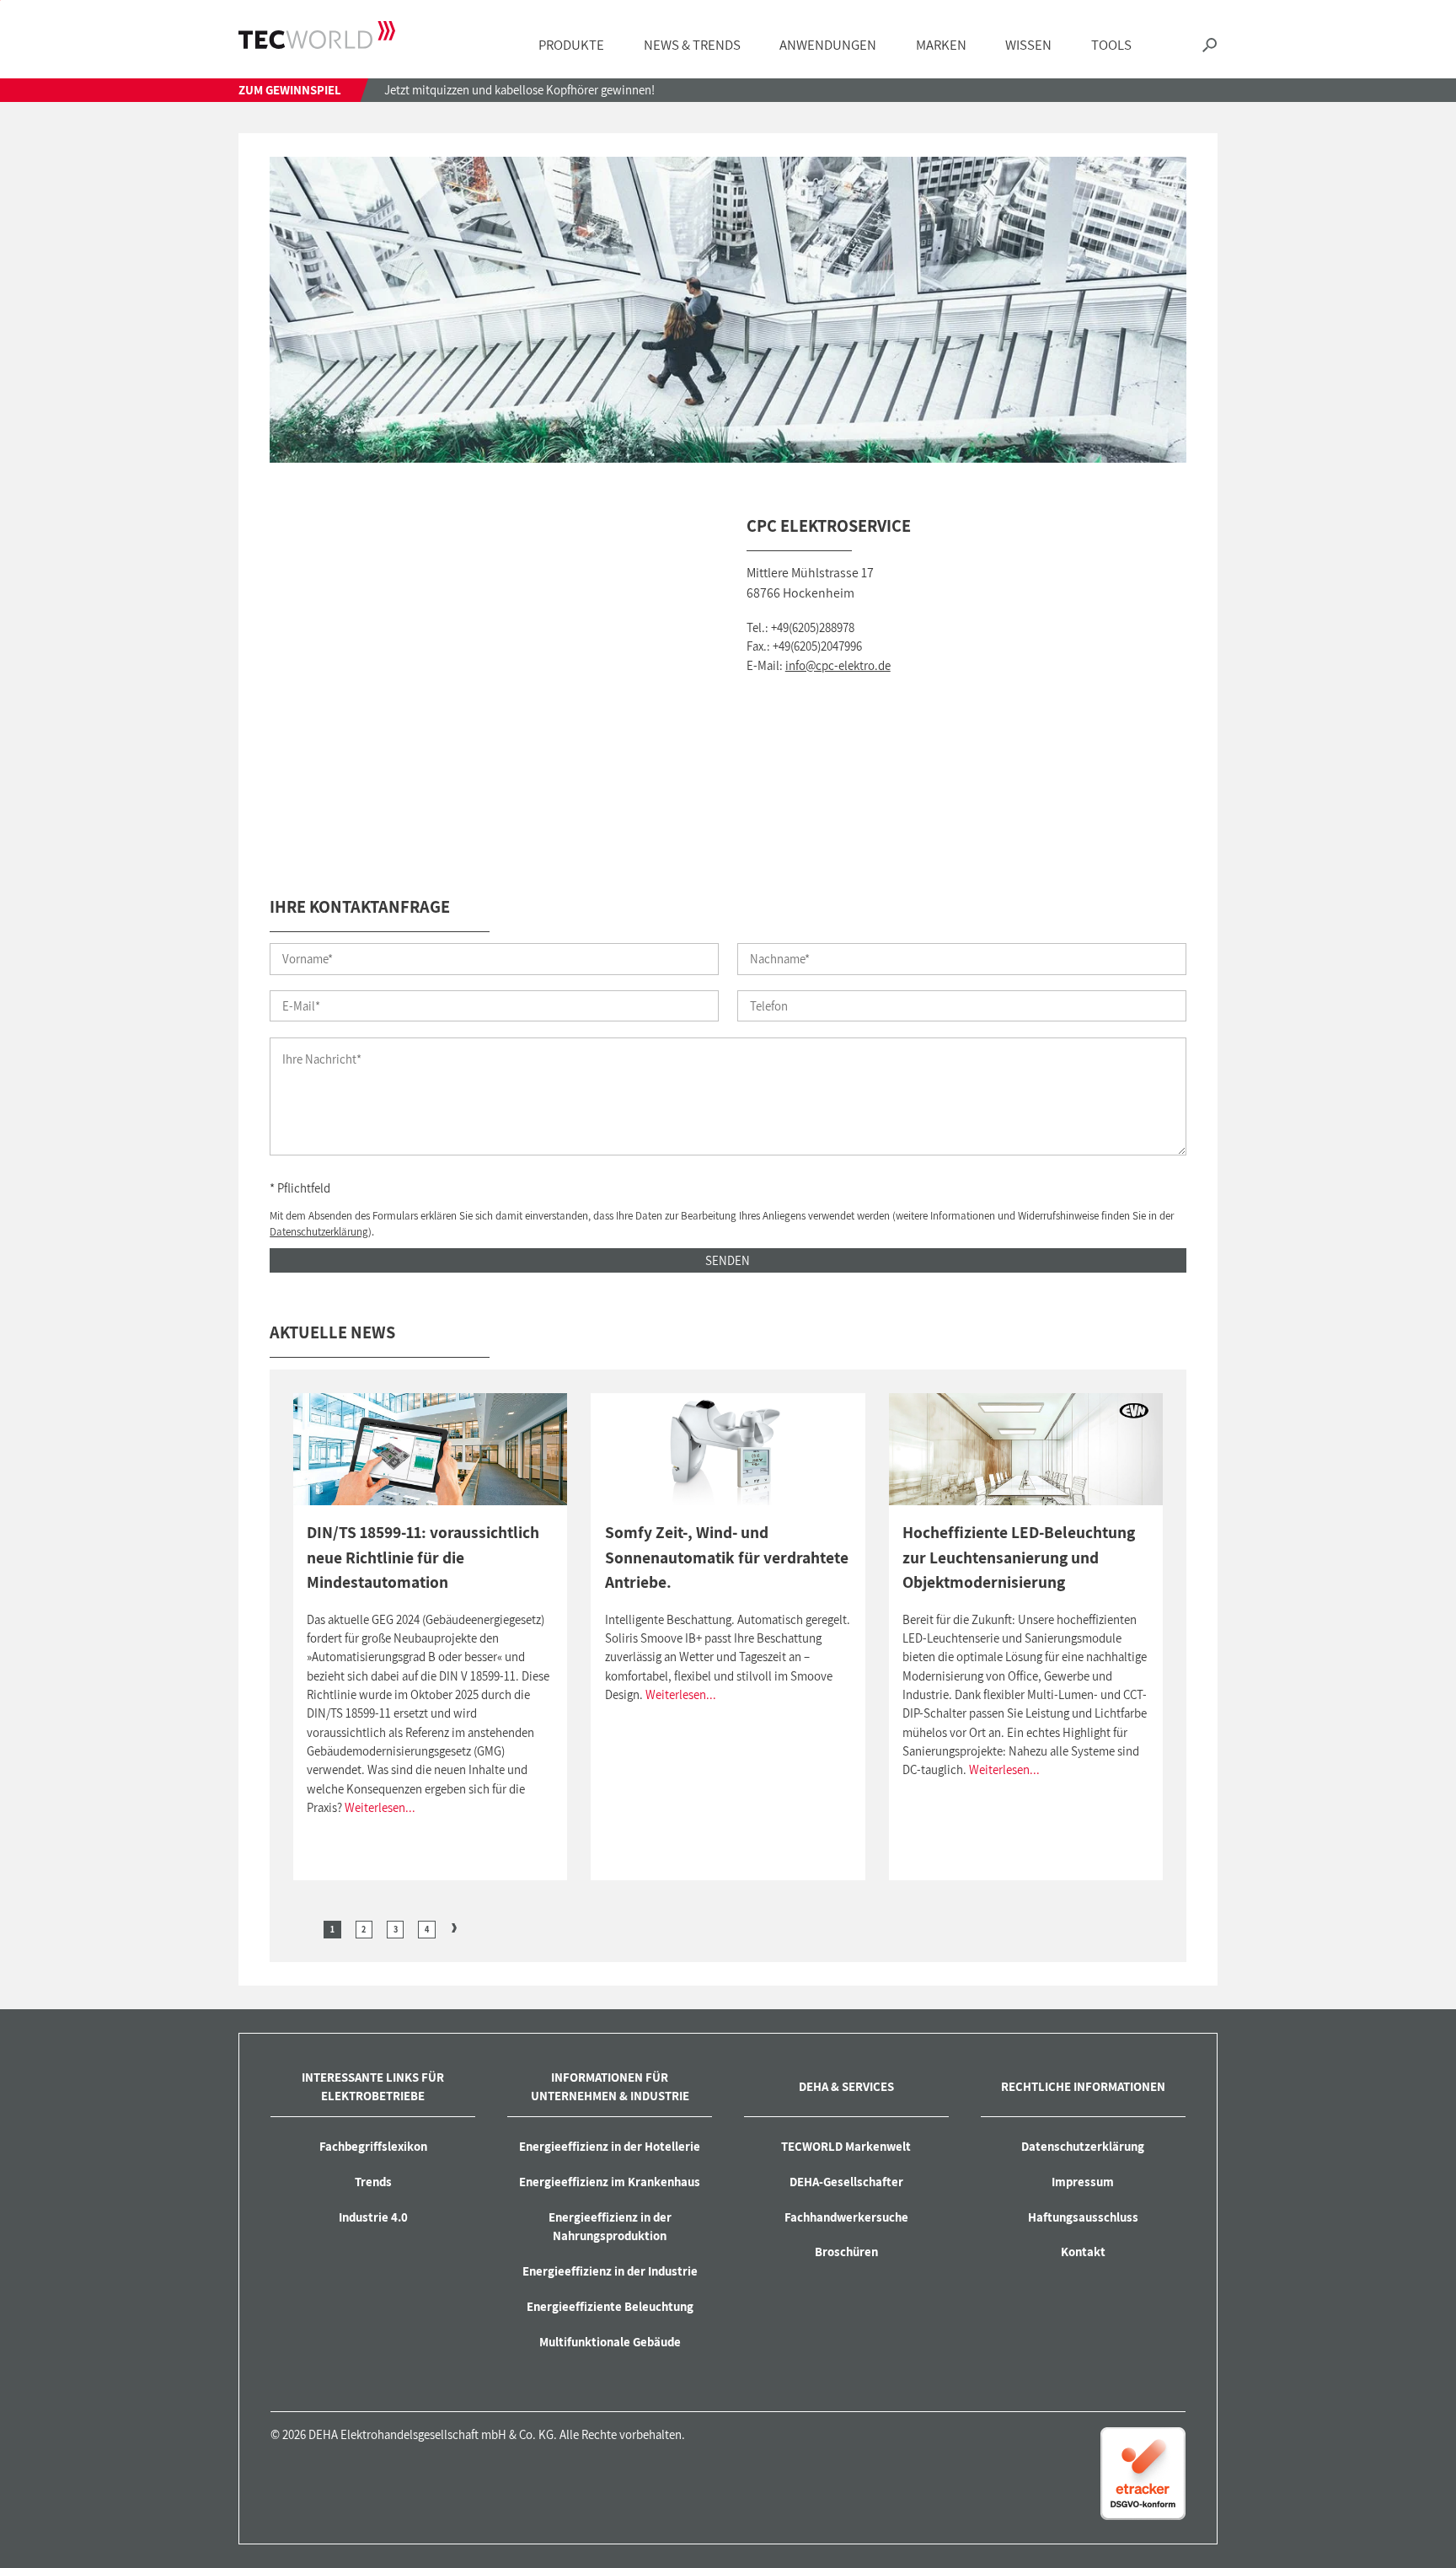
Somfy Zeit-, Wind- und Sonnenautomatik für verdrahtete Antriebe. (727, 1557)
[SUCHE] (1210, 46)
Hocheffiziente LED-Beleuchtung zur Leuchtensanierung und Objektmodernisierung (1019, 1557)
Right (455, 1927)
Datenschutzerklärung (319, 1232)
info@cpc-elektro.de (838, 665)
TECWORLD (317, 35)
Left (305, 1927)
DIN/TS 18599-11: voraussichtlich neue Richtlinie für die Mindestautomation (423, 1557)
